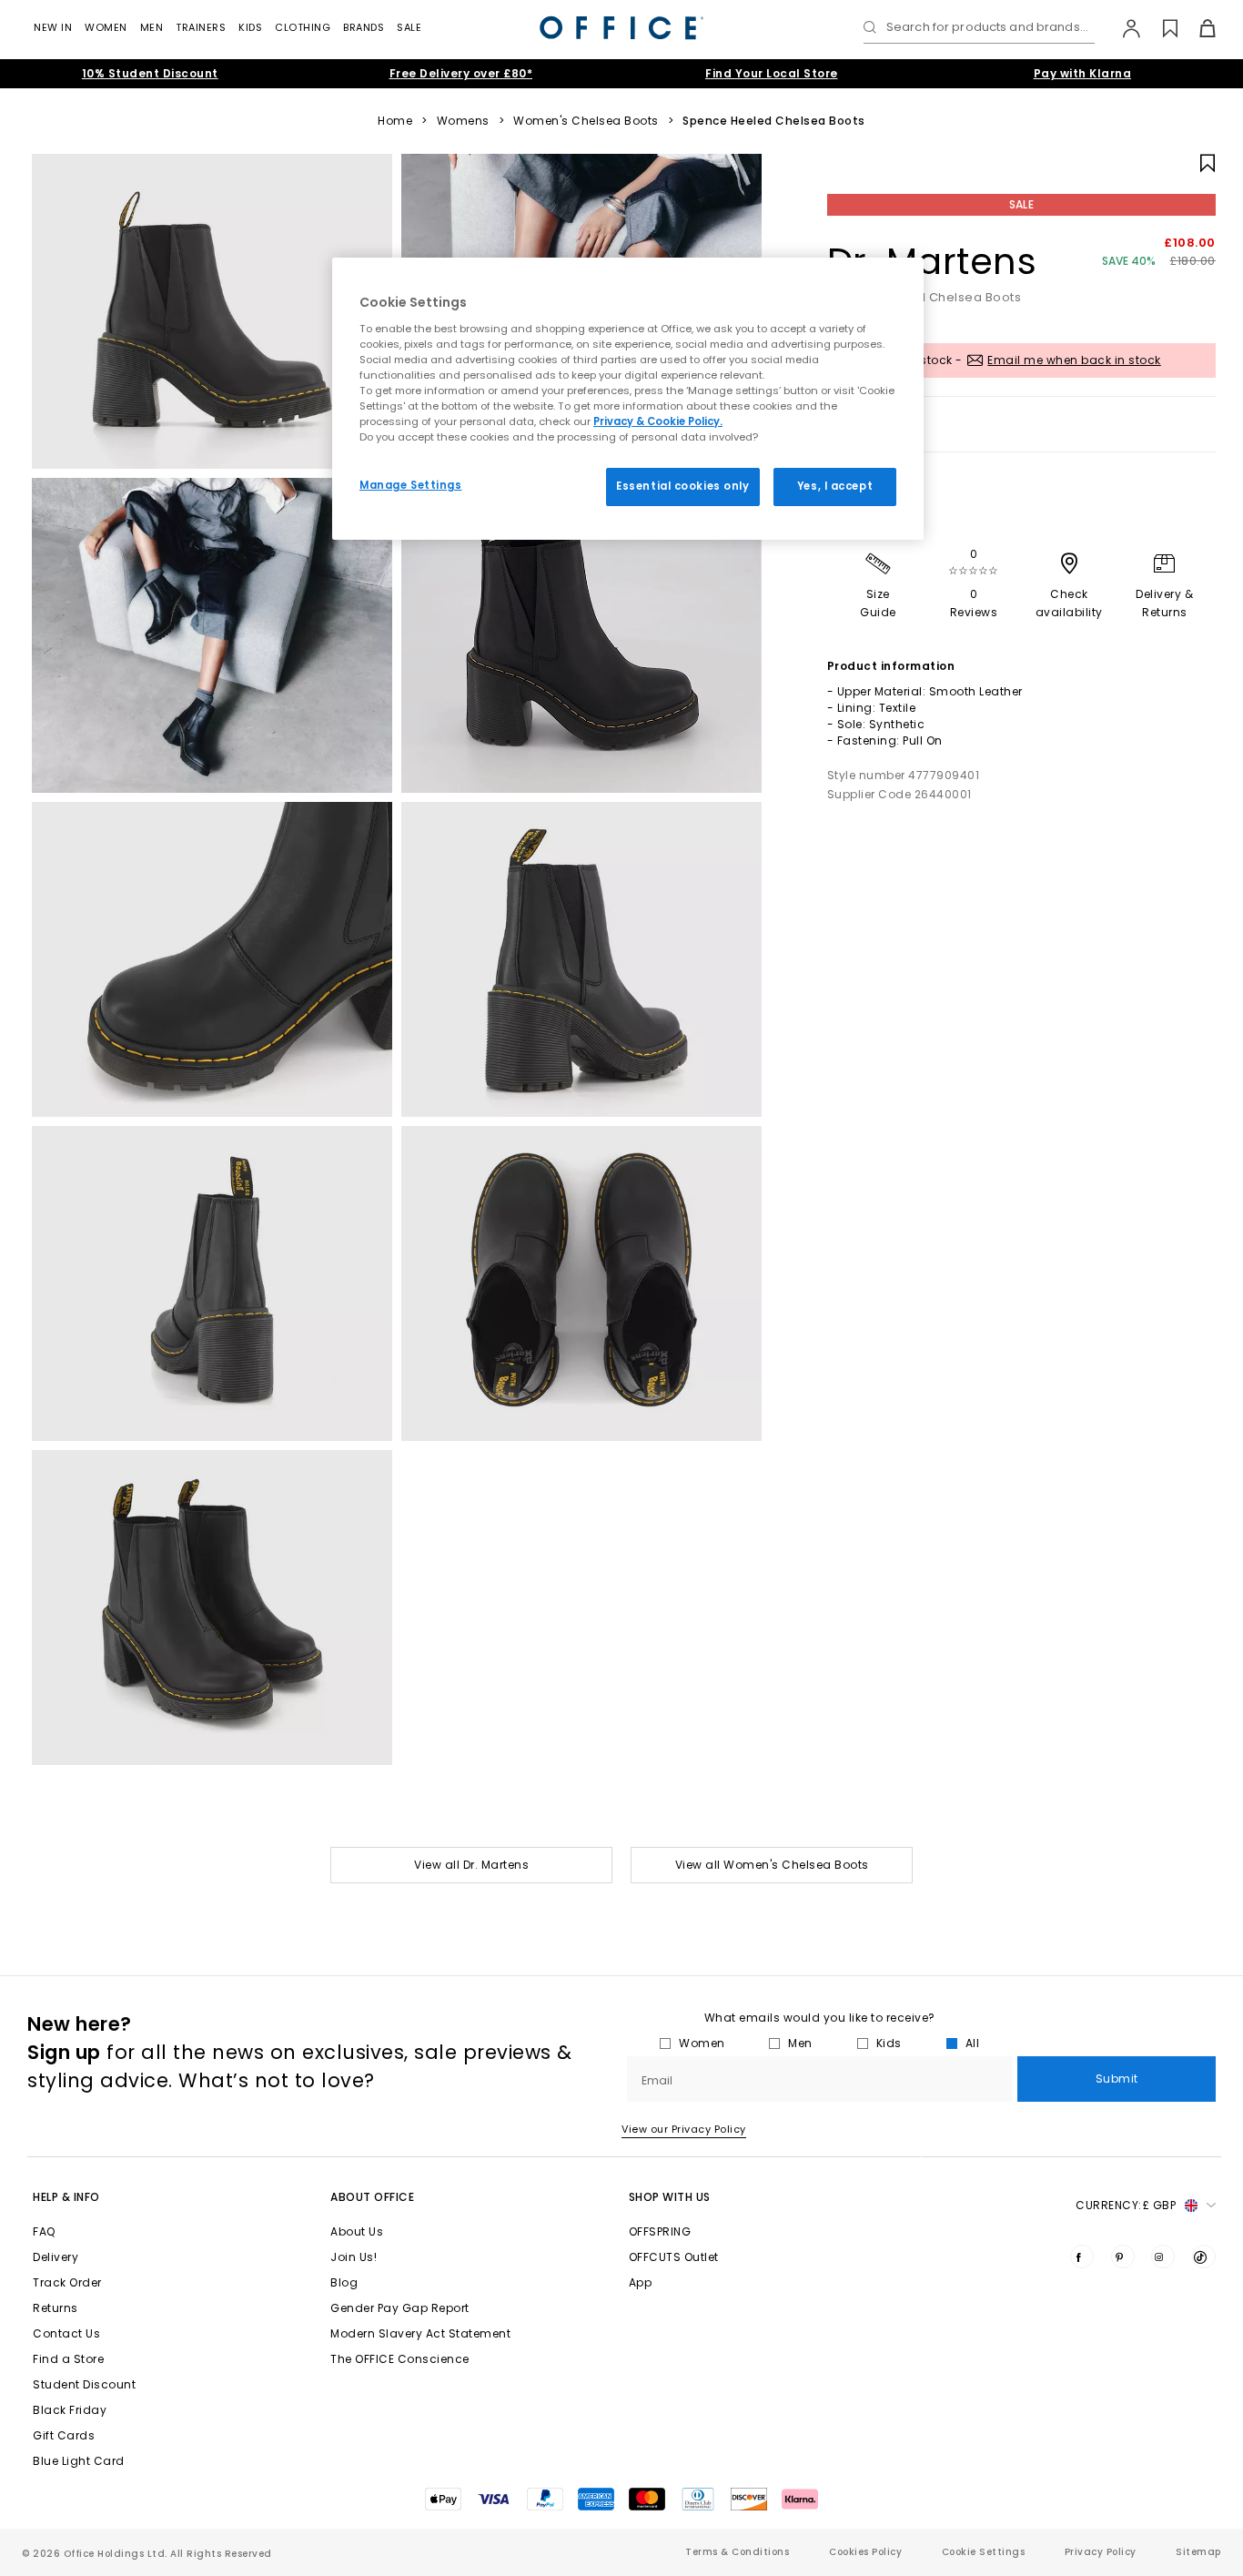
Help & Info (66, 2197)
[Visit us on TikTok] (1204, 2257)
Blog (344, 2282)
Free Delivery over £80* (461, 73)
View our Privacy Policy (684, 2129)
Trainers (201, 27)
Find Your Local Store (772, 73)
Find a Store (68, 2359)
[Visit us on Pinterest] (1123, 2257)
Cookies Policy (865, 2552)
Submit (1117, 2079)
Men (152, 27)
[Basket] (1197, 28)
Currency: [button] (1126, 2205)
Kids (250, 27)
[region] (628, 399)
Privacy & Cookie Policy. (658, 421)
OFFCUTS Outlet (674, 2257)
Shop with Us (670, 2197)
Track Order (67, 2282)
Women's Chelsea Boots (586, 121)
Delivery (56, 2257)
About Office (372, 2197)
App (641, 2282)
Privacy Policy (1101, 2552)
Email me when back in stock (1074, 360)
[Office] (621, 28)
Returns (56, 2308)
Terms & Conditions (737, 2552)
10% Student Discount (150, 73)
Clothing (303, 27)
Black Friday (70, 2410)
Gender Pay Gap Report (400, 2308)
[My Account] (1122, 28)
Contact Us (66, 2333)
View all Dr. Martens (471, 1865)
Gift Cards (64, 2435)
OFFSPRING (660, 2231)
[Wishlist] (1160, 28)
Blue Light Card (79, 2461)
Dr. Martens (932, 261)
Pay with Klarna (1083, 73)
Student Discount (84, 2384)
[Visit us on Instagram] (1163, 2257)
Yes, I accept (835, 486)
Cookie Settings (984, 2552)
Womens (463, 121)
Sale (409, 27)
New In (53, 27)
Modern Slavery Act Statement (420, 2333)
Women (106, 27)
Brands (364, 27)
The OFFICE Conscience (400, 2359)
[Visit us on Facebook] (1082, 2257)
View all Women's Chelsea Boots (772, 1865)
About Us (357, 2231)
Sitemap (1198, 2552)
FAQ (44, 2231)
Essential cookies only (683, 486)
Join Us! (354, 2257)
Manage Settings (411, 485)
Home (395, 121)
